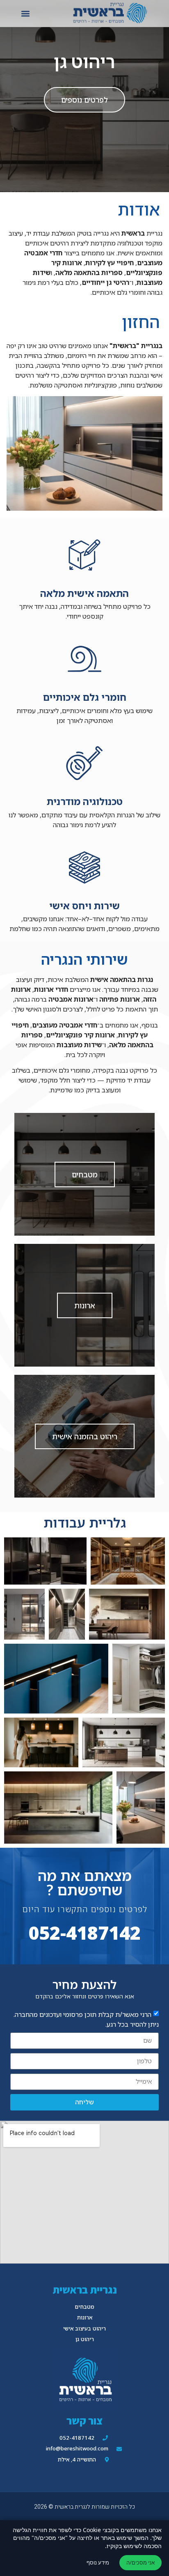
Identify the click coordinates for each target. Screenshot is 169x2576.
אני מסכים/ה (140, 2562)
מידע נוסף (98, 2562)
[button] (25, 13)
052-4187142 (84, 1933)
